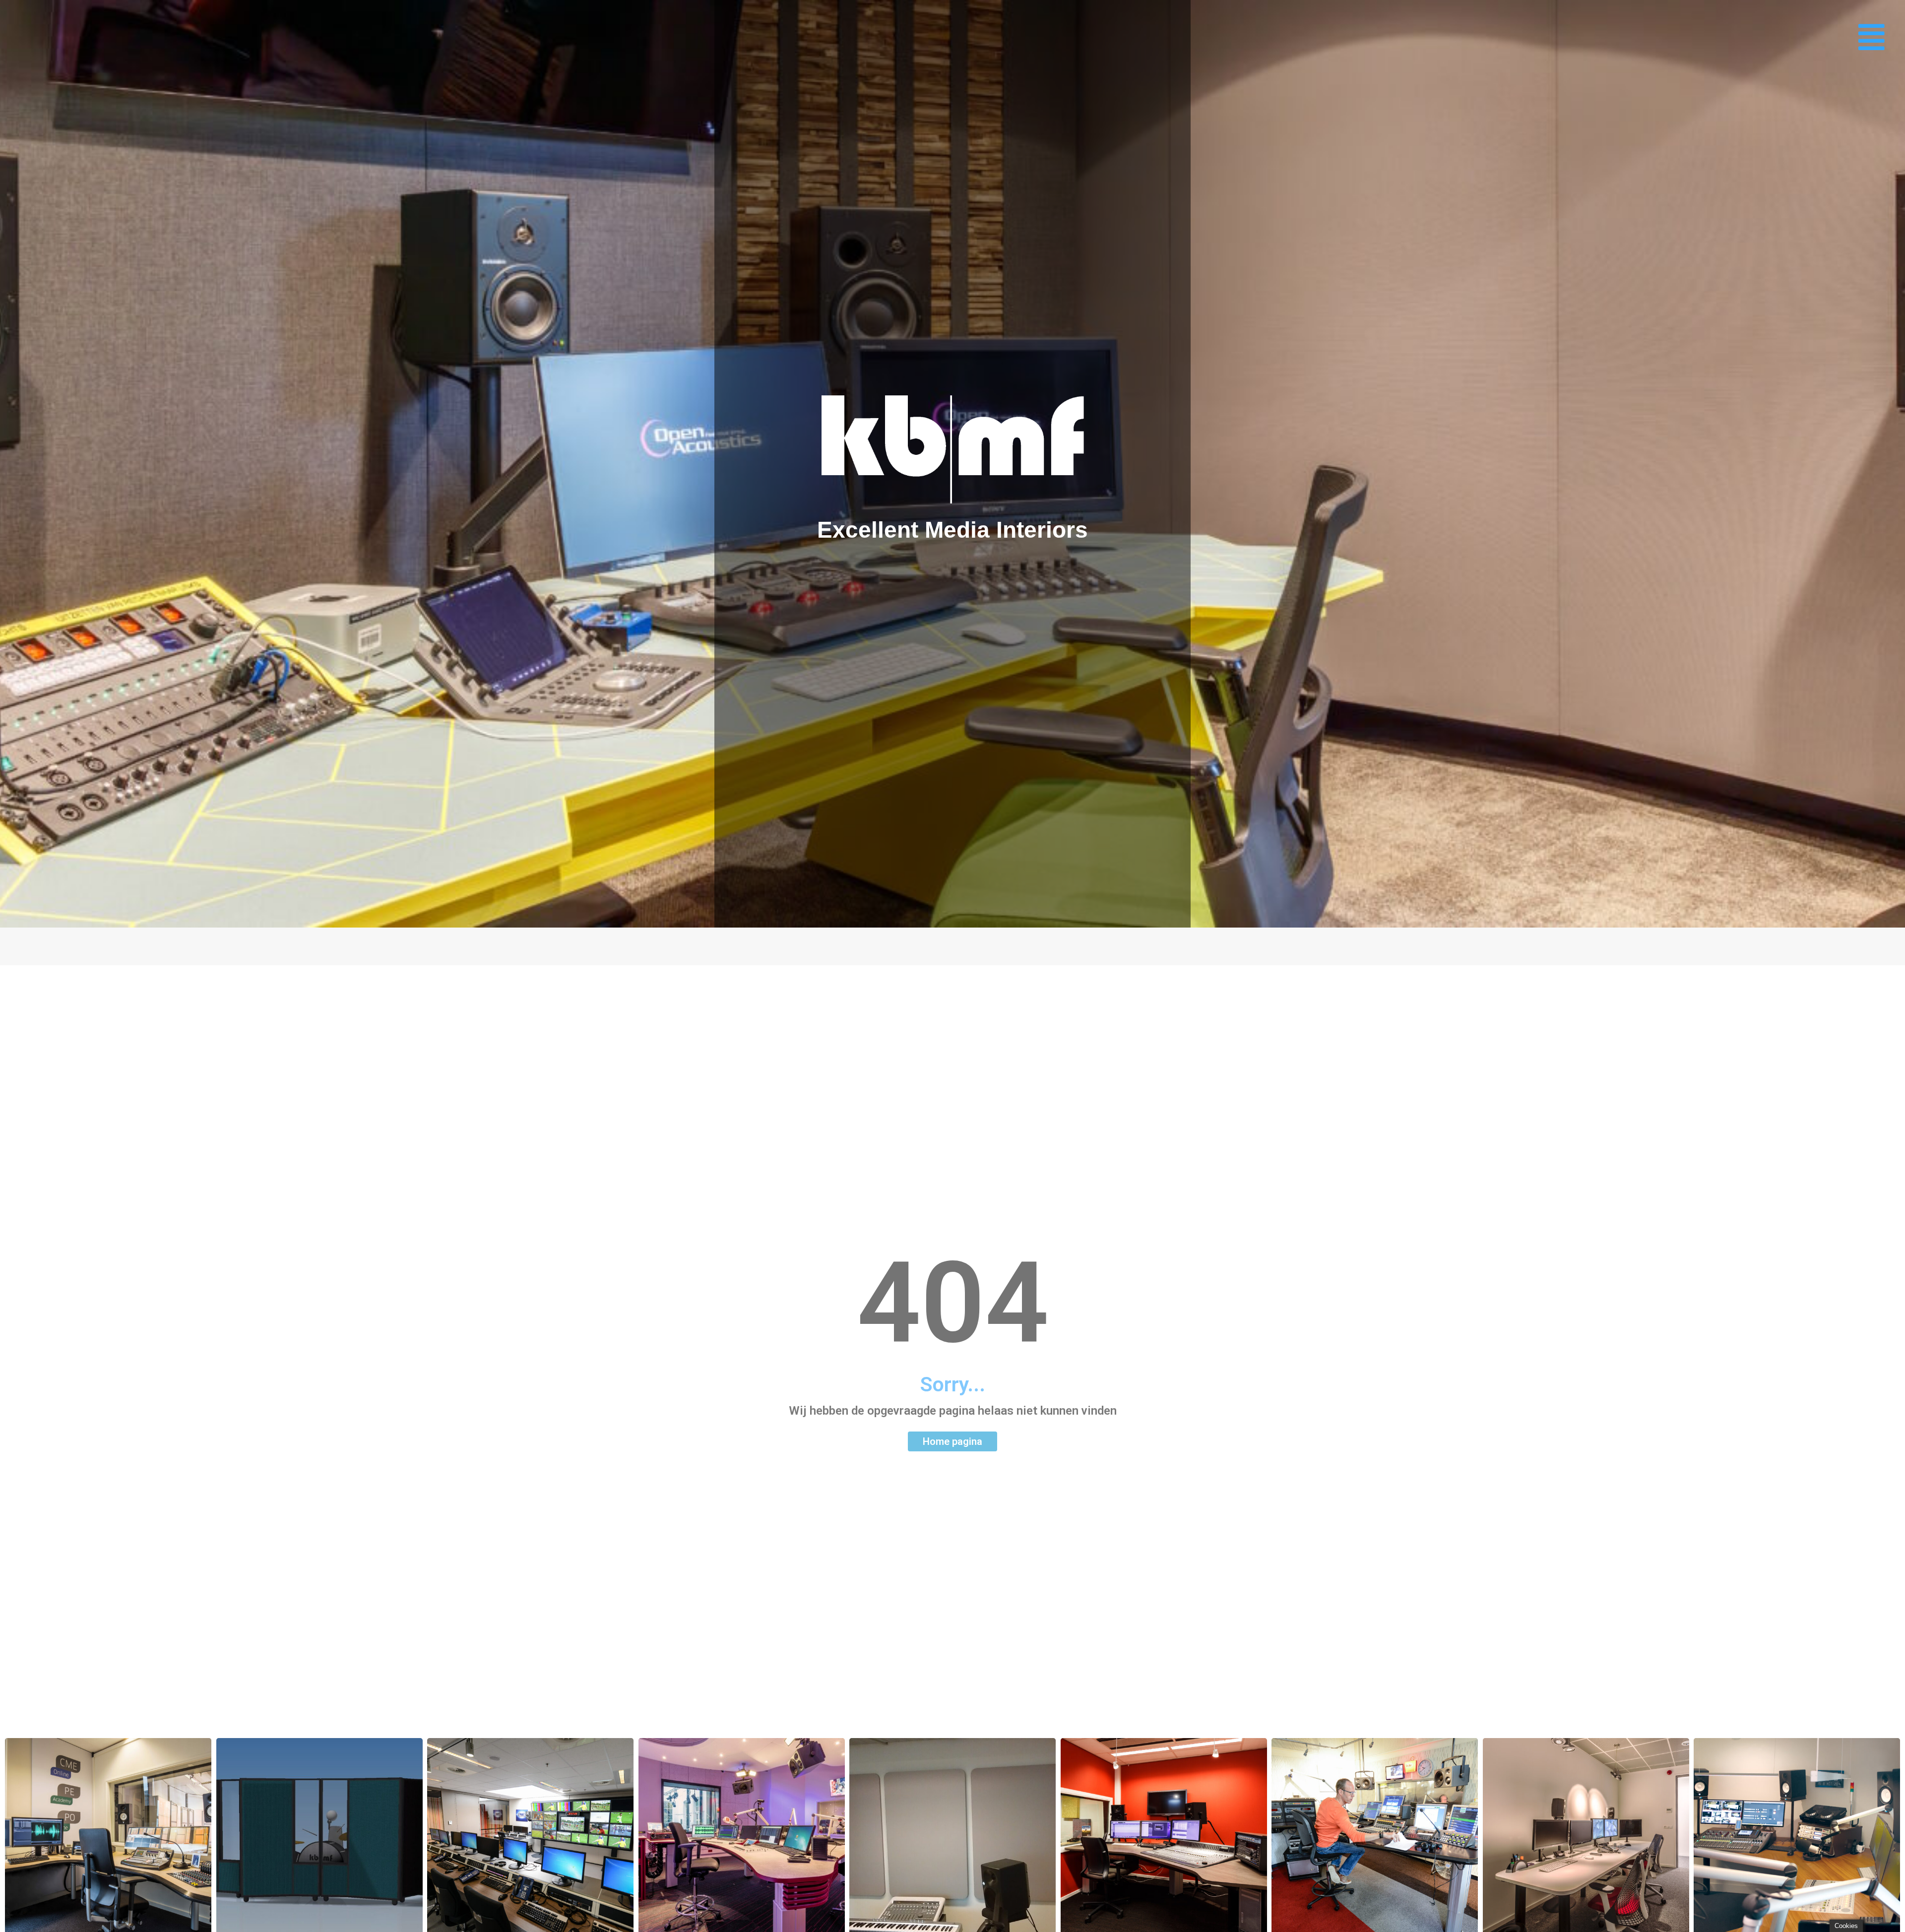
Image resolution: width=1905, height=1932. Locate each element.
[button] (1872, 37)
